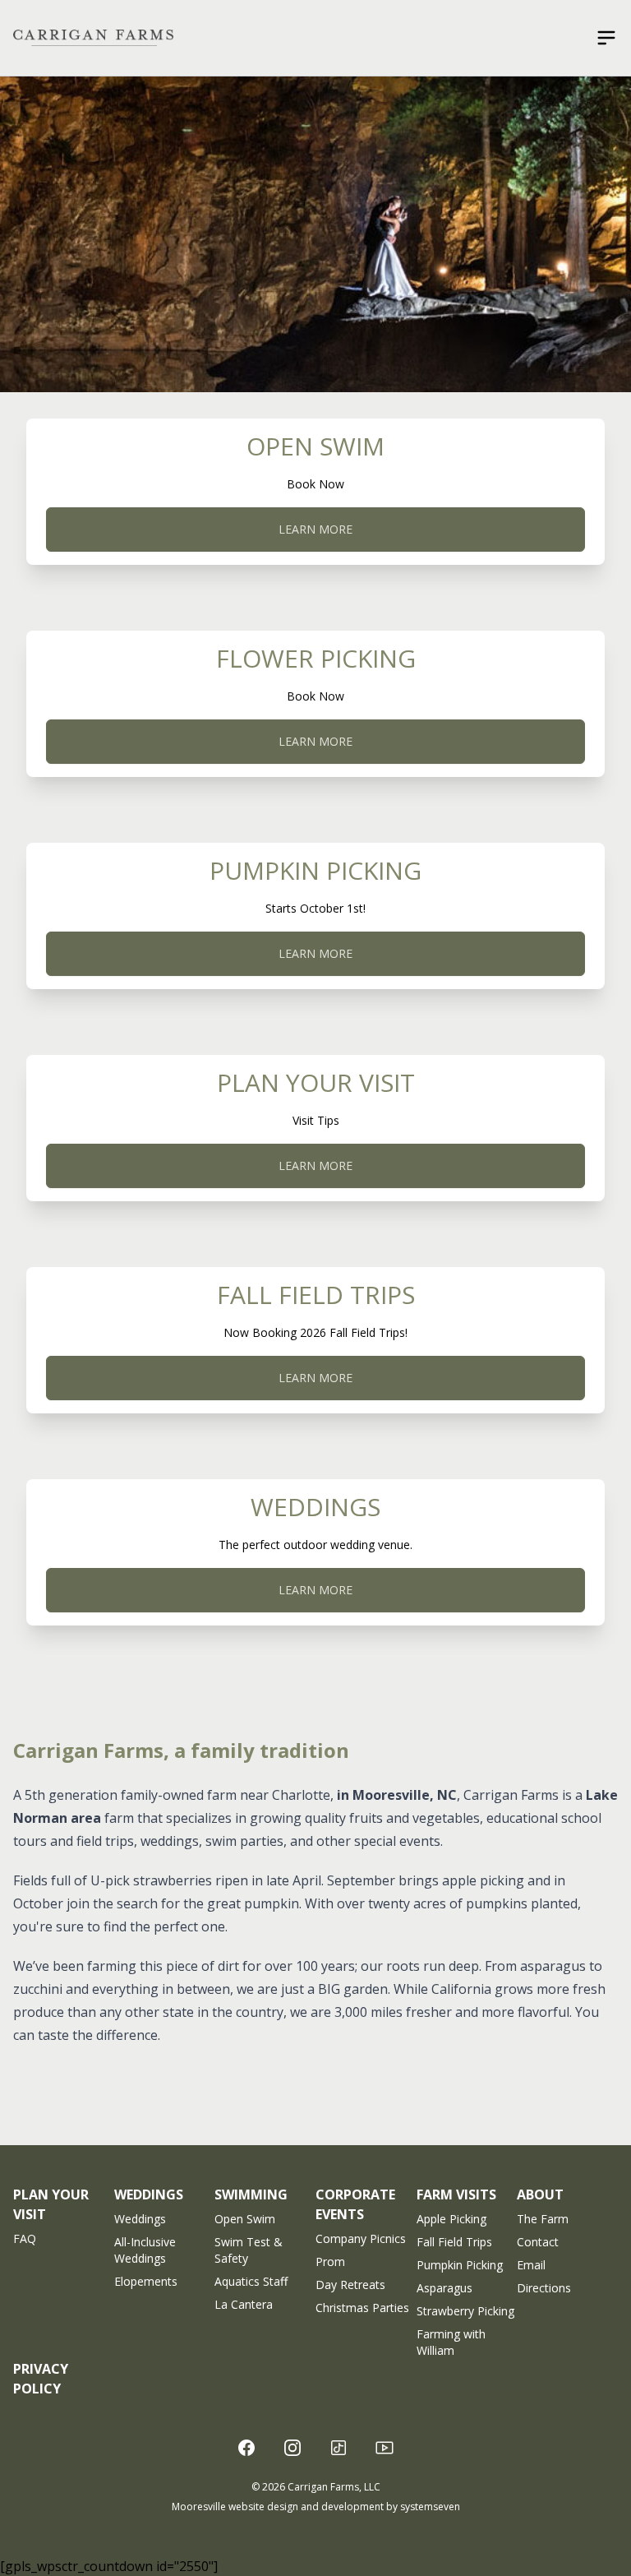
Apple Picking (451, 2219)
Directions (544, 2288)
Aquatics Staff (251, 2281)
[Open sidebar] (606, 38)
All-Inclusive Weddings (145, 2250)
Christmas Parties (362, 2308)
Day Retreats (350, 2285)
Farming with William (451, 2342)
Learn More (315, 529)
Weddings (140, 2219)
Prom (330, 2262)
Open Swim (245, 2219)
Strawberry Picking (465, 2311)
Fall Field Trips (454, 2242)
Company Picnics (361, 2238)
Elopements (146, 2281)
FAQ (25, 2238)
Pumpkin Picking (460, 2265)
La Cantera (244, 2304)
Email (531, 2265)
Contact (538, 2242)
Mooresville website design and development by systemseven (316, 2507)
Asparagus (444, 2288)
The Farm (543, 2219)
